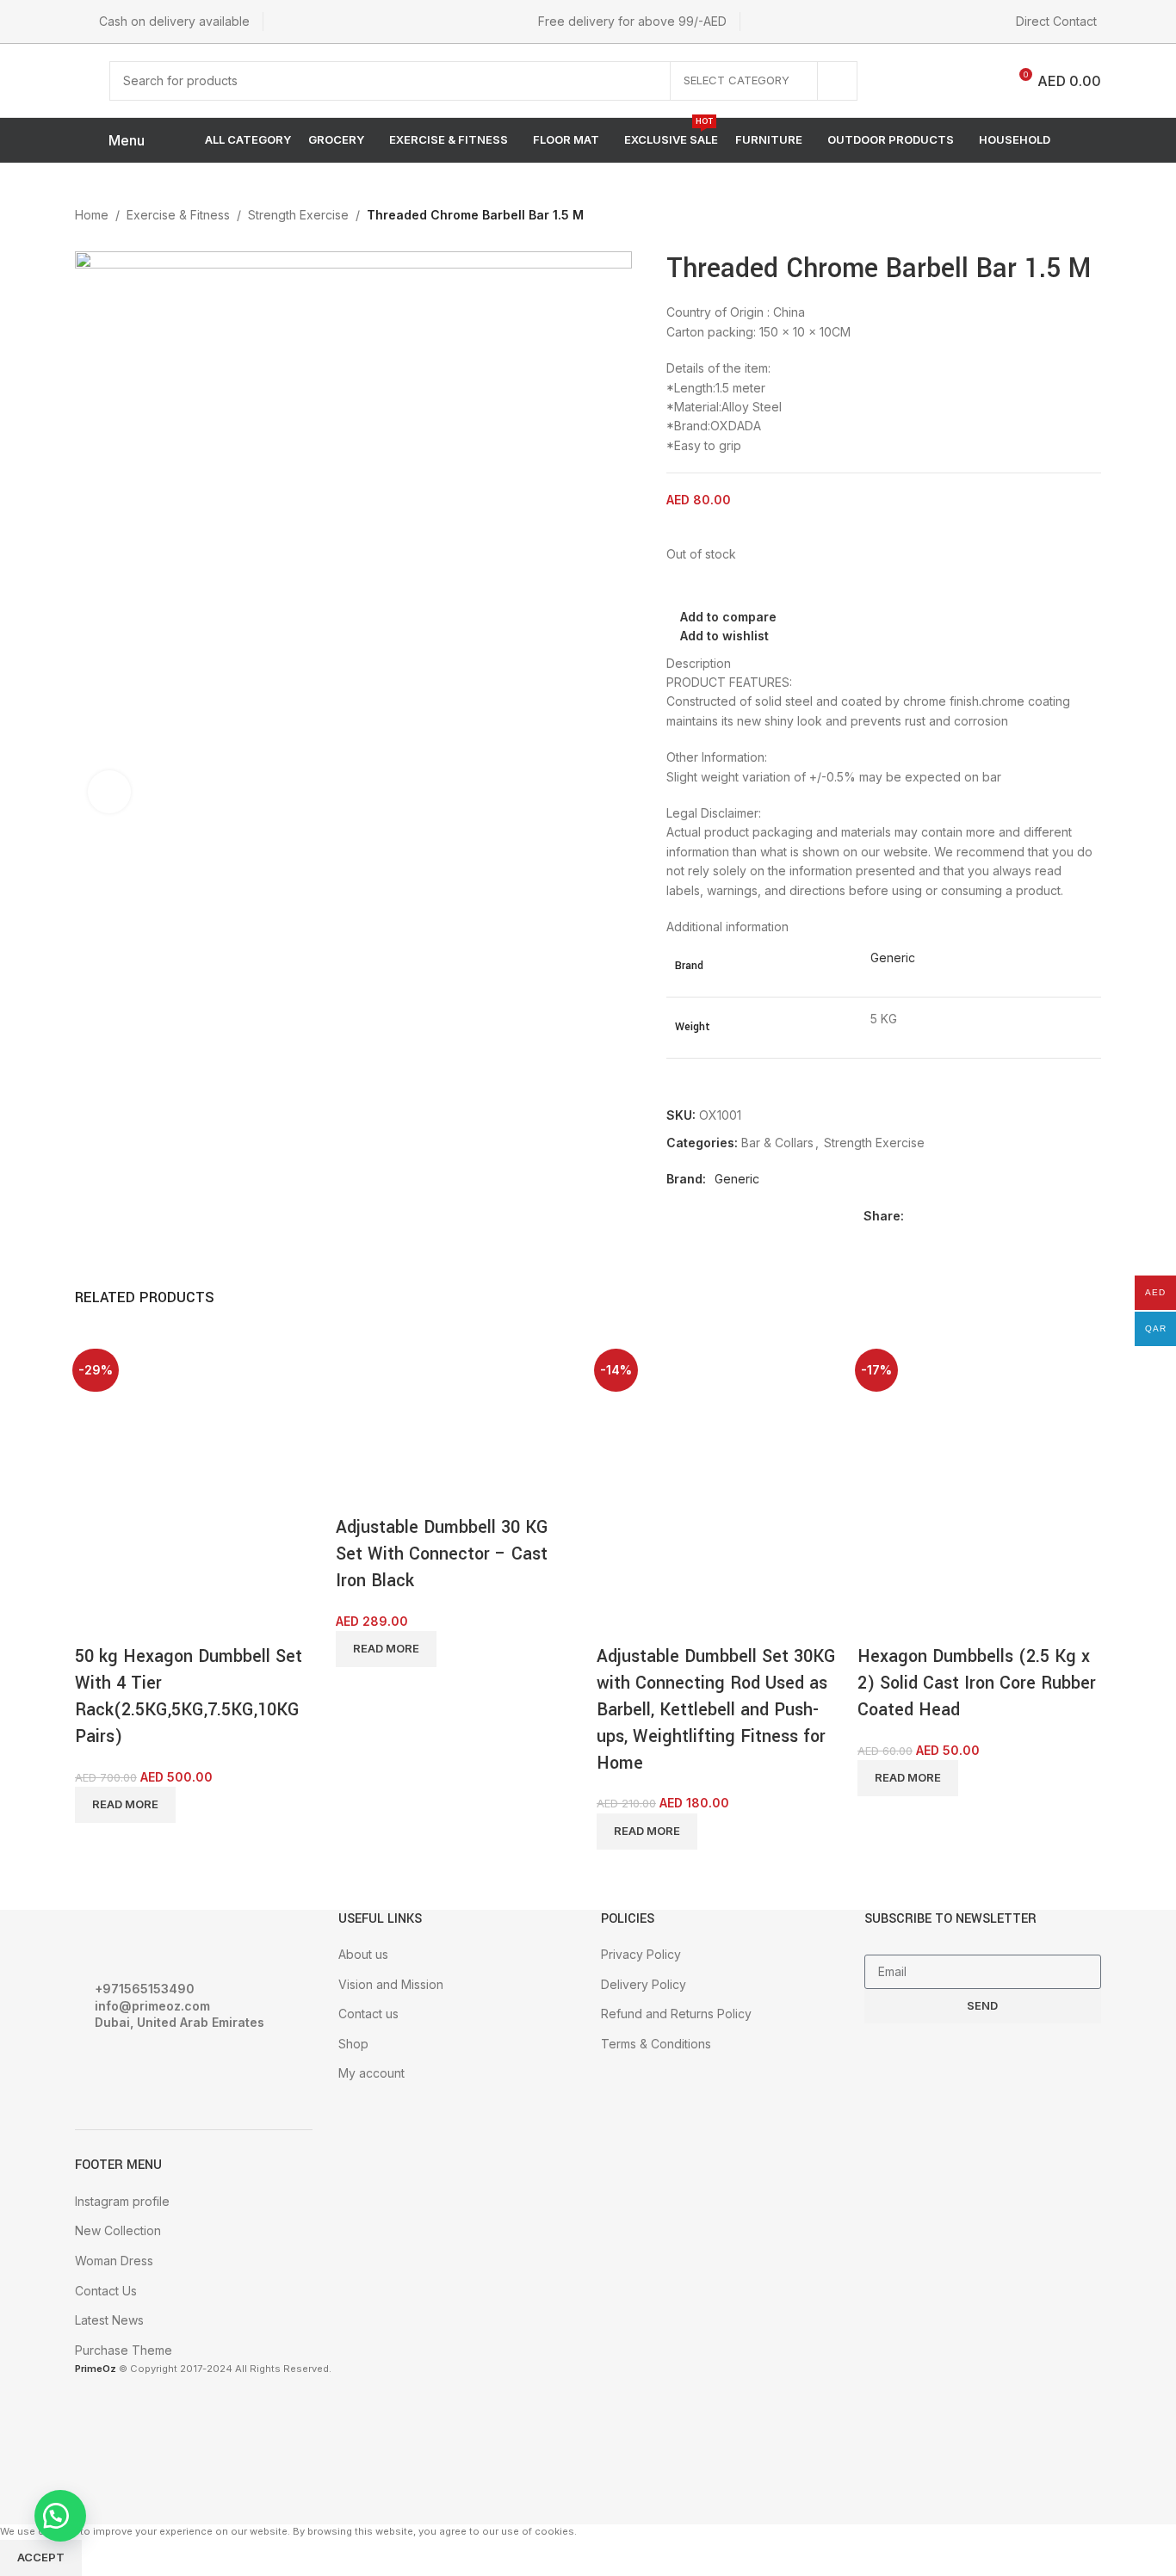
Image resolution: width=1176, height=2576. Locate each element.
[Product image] (139, 1535)
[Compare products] (980, 81)
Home (92, 215)
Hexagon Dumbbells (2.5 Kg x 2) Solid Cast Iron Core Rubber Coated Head (977, 1683)
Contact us (368, 2014)
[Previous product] (1051, 217)
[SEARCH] (838, 81)
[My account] (899, 81)
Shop (353, 2044)
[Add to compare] (96, 1622)
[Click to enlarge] (109, 792)
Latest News (109, 2320)
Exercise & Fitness (178, 215)
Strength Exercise (298, 215)
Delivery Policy (644, 1984)
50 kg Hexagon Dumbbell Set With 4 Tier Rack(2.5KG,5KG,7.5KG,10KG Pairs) (189, 1696)
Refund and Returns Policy (676, 2014)
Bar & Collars (777, 1143)
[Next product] (1086, 217)
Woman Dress (114, 2261)
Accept (41, 2557)
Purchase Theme (124, 2350)
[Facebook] (96, 2070)
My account (371, 2073)
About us (363, 1954)
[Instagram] (143, 2070)
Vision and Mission (391, 1984)
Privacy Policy (641, 1954)
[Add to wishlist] (189, 1622)
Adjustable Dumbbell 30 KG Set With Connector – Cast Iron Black (442, 1554)
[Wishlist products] (936, 81)
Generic (893, 958)
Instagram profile (122, 2201)
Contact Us (106, 2291)
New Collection (118, 2230)
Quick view (143, 1622)
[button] (60, 2516)
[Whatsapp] (189, 2070)
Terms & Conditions (656, 2044)
